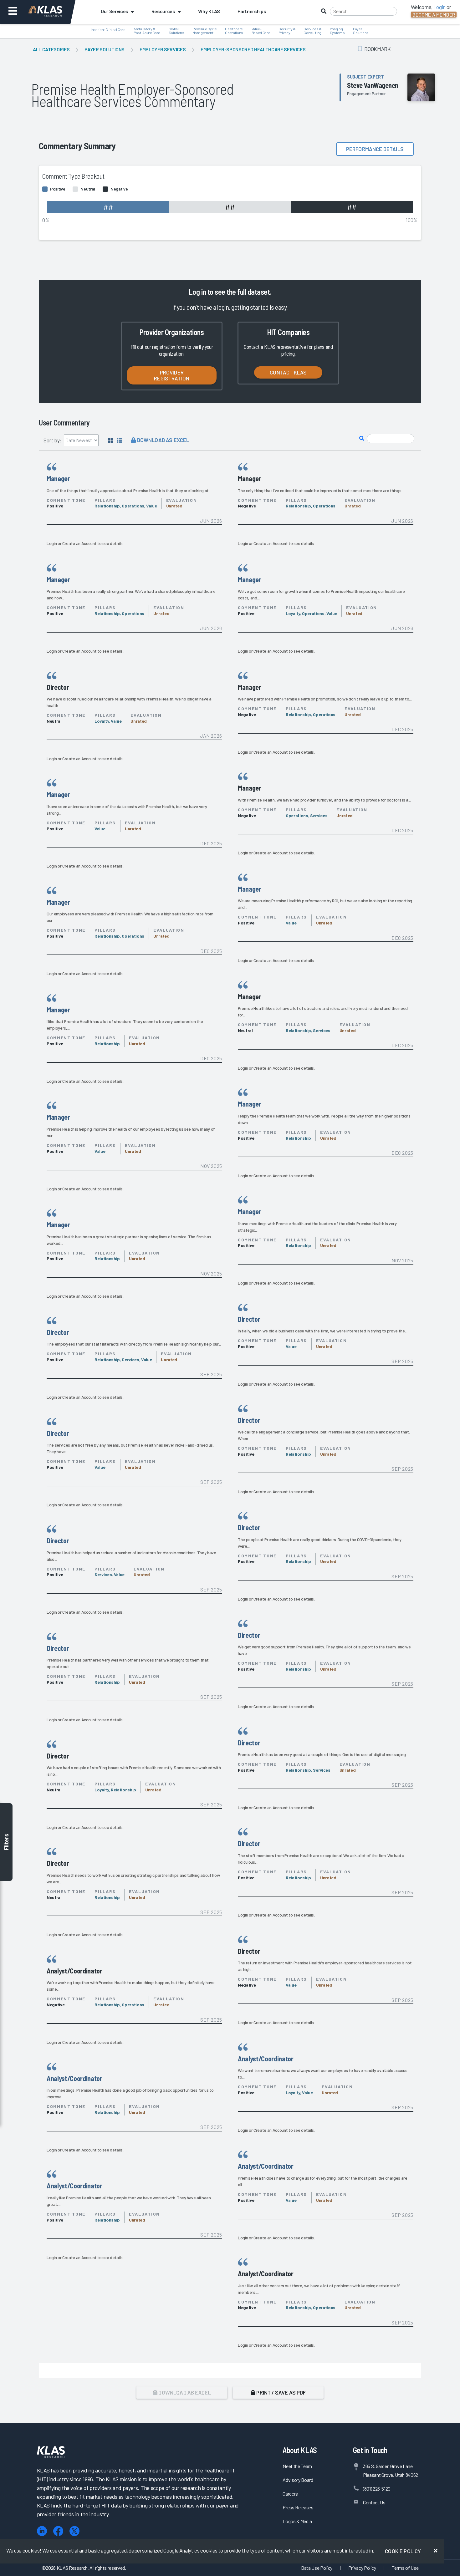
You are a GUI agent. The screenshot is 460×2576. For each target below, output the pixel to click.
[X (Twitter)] (74, 2531)
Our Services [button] (115, 11)
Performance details (375, 149)
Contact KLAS (288, 372)
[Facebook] (58, 2531)
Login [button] (440, 7)
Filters (6, 1842)
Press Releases (298, 2507)
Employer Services (163, 49)
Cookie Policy (403, 2551)
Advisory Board (298, 2480)
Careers (290, 2494)
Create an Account (79, 543)
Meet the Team (297, 2466)
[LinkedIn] (42, 2531)
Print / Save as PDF (281, 2392)
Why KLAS (209, 11)
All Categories (51, 49)
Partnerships (252, 11)
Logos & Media (297, 2521)
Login (52, 543)
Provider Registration (172, 375)
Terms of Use (405, 2568)
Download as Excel (162, 440)
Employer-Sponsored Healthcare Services (253, 49)
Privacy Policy (362, 2568)
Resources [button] (163, 11)
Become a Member (434, 15)
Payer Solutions (105, 49)
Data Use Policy (317, 2568)
